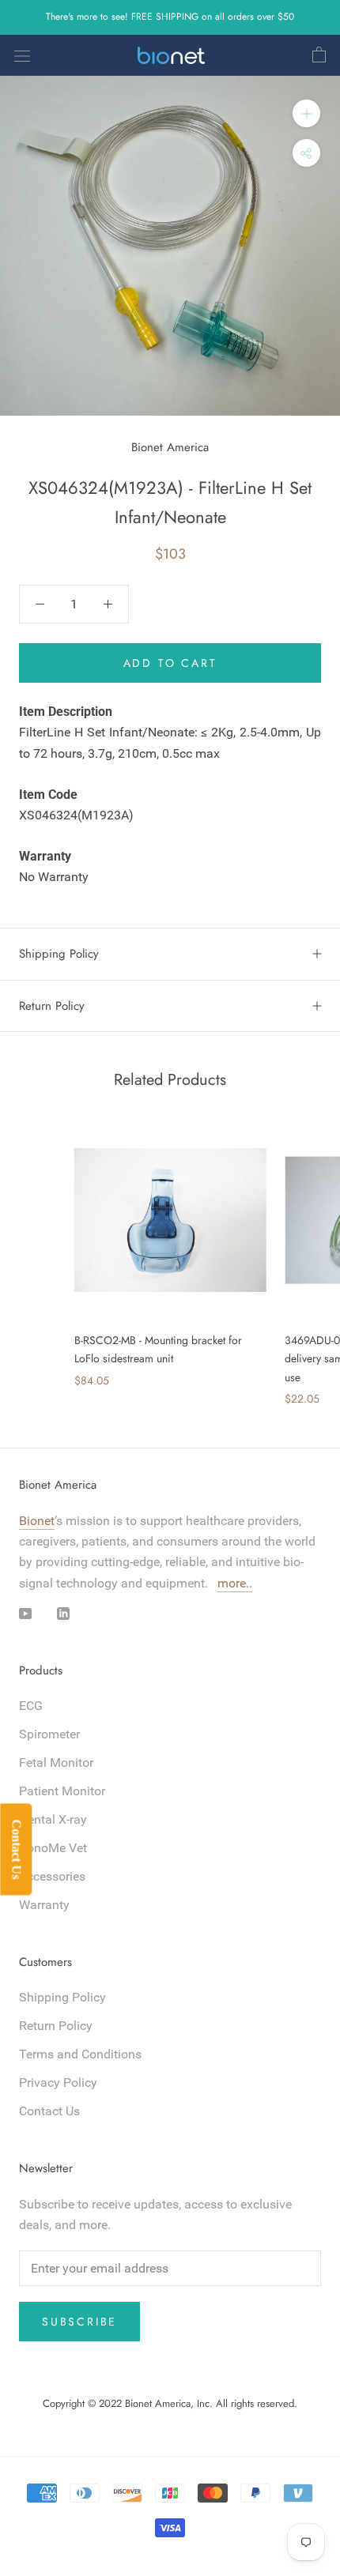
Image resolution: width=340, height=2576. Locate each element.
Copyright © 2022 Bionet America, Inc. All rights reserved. (170, 2403)
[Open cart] (319, 55)
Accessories (52, 1876)
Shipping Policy (59, 954)
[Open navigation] (22, 55)
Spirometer (49, 1734)
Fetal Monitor (56, 1763)
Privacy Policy (58, 2083)
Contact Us (49, 2111)
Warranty (44, 1905)
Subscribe (79, 2322)
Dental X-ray (53, 1819)
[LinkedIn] (63, 1613)
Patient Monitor (62, 1791)
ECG (31, 1706)
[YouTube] (25, 1613)
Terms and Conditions (80, 2054)
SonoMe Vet (53, 1848)
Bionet (37, 1521)
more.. (235, 1583)
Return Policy (52, 1006)
